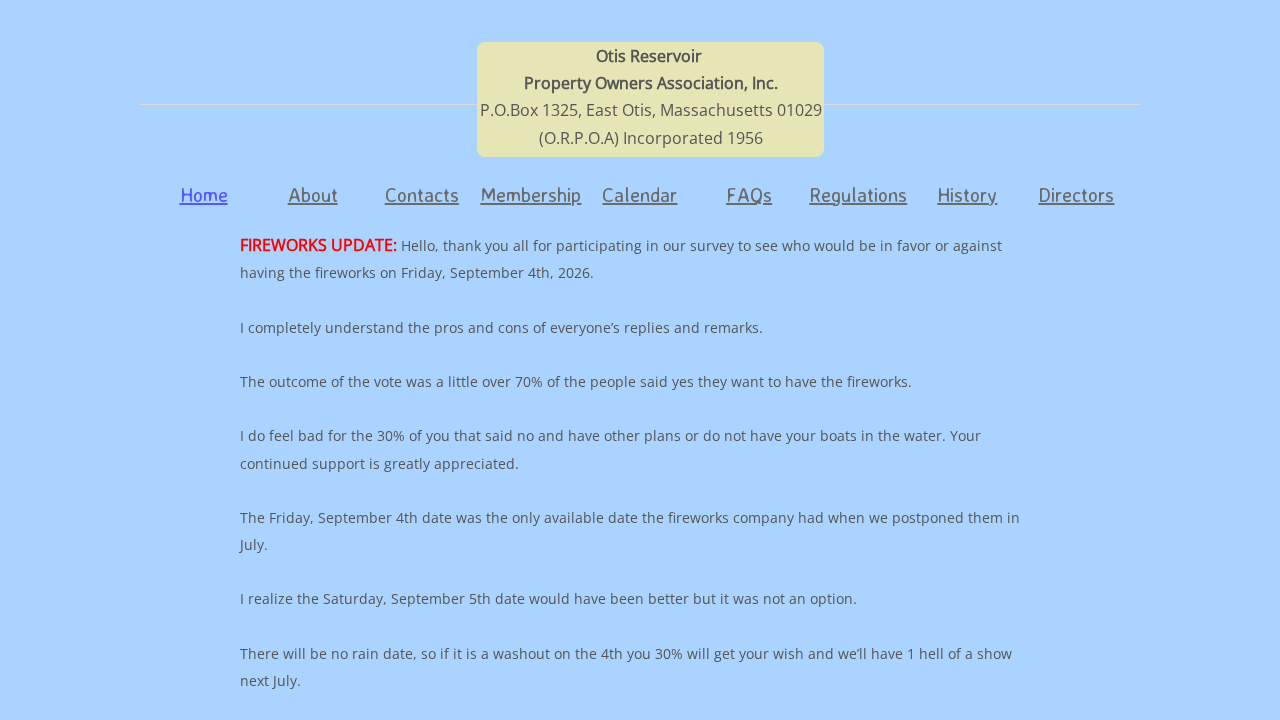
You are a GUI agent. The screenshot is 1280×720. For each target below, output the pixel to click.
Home (204, 194)
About (313, 194)
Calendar (639, 194)
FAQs (749, 194)
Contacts (422, 194)
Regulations (858, 194)
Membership (530, 194)
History (967, 194)
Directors (1076, 194)
